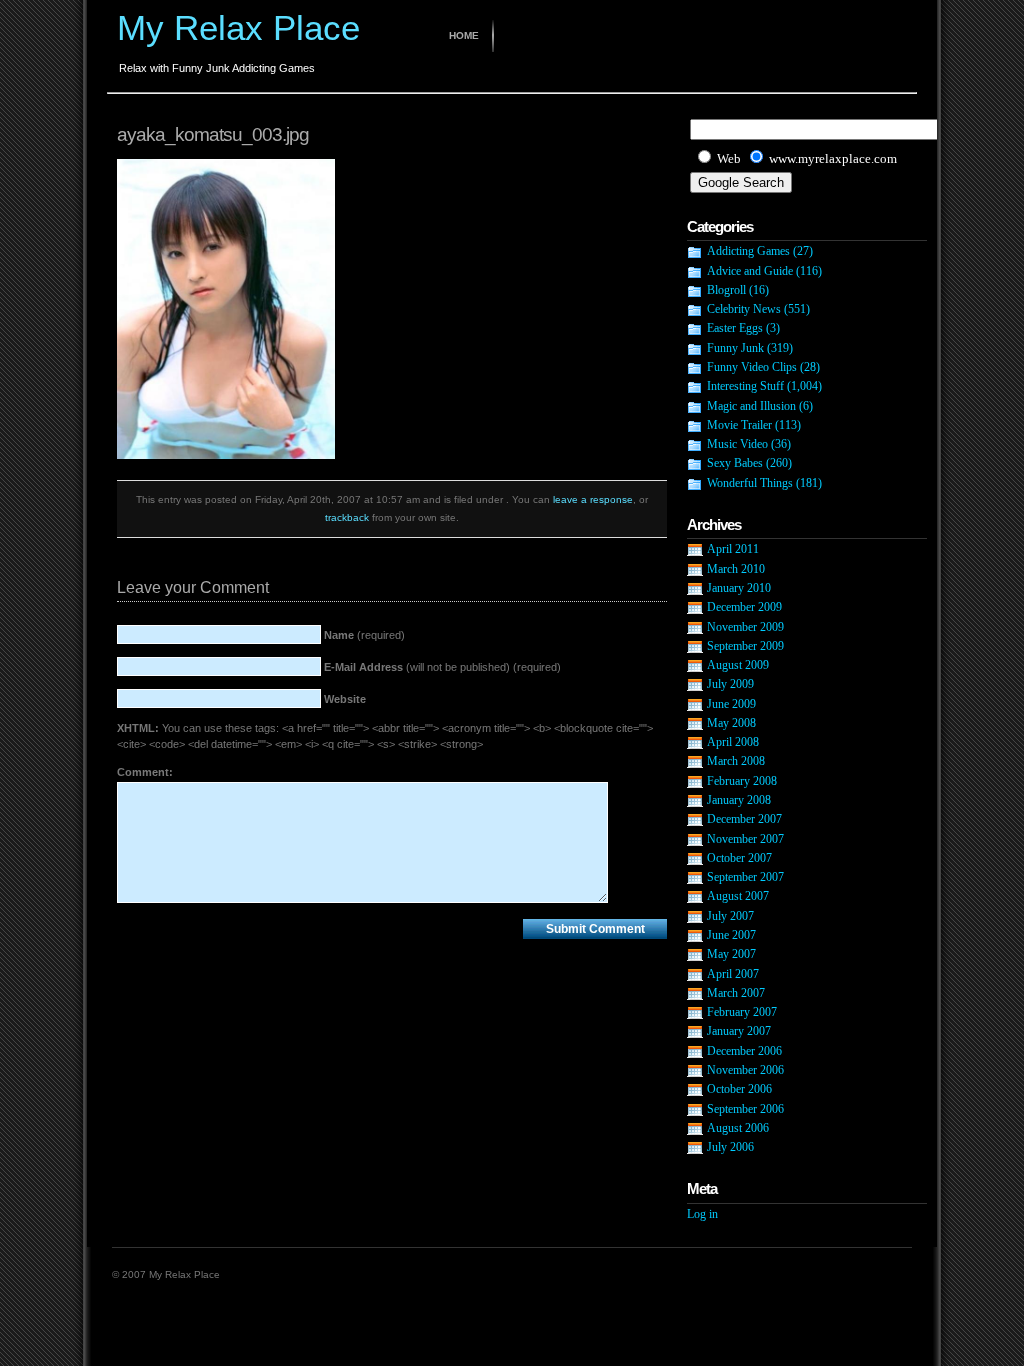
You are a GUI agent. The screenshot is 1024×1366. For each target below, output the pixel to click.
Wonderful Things (750, 483)
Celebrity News (744, 309)
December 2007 (744, 819)
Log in (702, 1214)
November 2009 (745, 627)
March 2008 (736, 761)
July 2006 (730, 1147)
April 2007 (733, 974)
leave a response (593, 499)
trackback (347, 517)
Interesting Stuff (745, 386)
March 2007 (736, 993)
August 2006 (738, 1128)
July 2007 (730, 916)
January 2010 (739, 588)
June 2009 (731, 704)
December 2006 (744, 1051)
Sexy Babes (735, 463)
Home (464, 35)
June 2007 (731, 935)
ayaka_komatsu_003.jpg (213, 134)
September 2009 (745, 646)
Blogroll (726, 290)
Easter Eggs (735, 328)
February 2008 (742, 781)
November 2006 (745, 1070)
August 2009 (738, 665)
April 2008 (733, 742)
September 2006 (745, 1109)
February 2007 (742, 1012)
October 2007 (739, 858)
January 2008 (739, 800)
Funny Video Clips (752, 367)
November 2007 (745, 839)
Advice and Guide (750, 271)
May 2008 (731, 723)
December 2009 (744, 607)
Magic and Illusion (751, 406)
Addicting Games (748, 251)
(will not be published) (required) (442, 667)
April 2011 (733, 549)
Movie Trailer (739, 425)
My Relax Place (238, 27)
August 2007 (738, 896)
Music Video (737, 444)
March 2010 (736, 569)
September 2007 (745, 877)
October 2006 (739, 1089)
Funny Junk (735, 348)
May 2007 (731, 954)
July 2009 (730, 684)
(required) (364, 635)
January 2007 (739, 1031)
